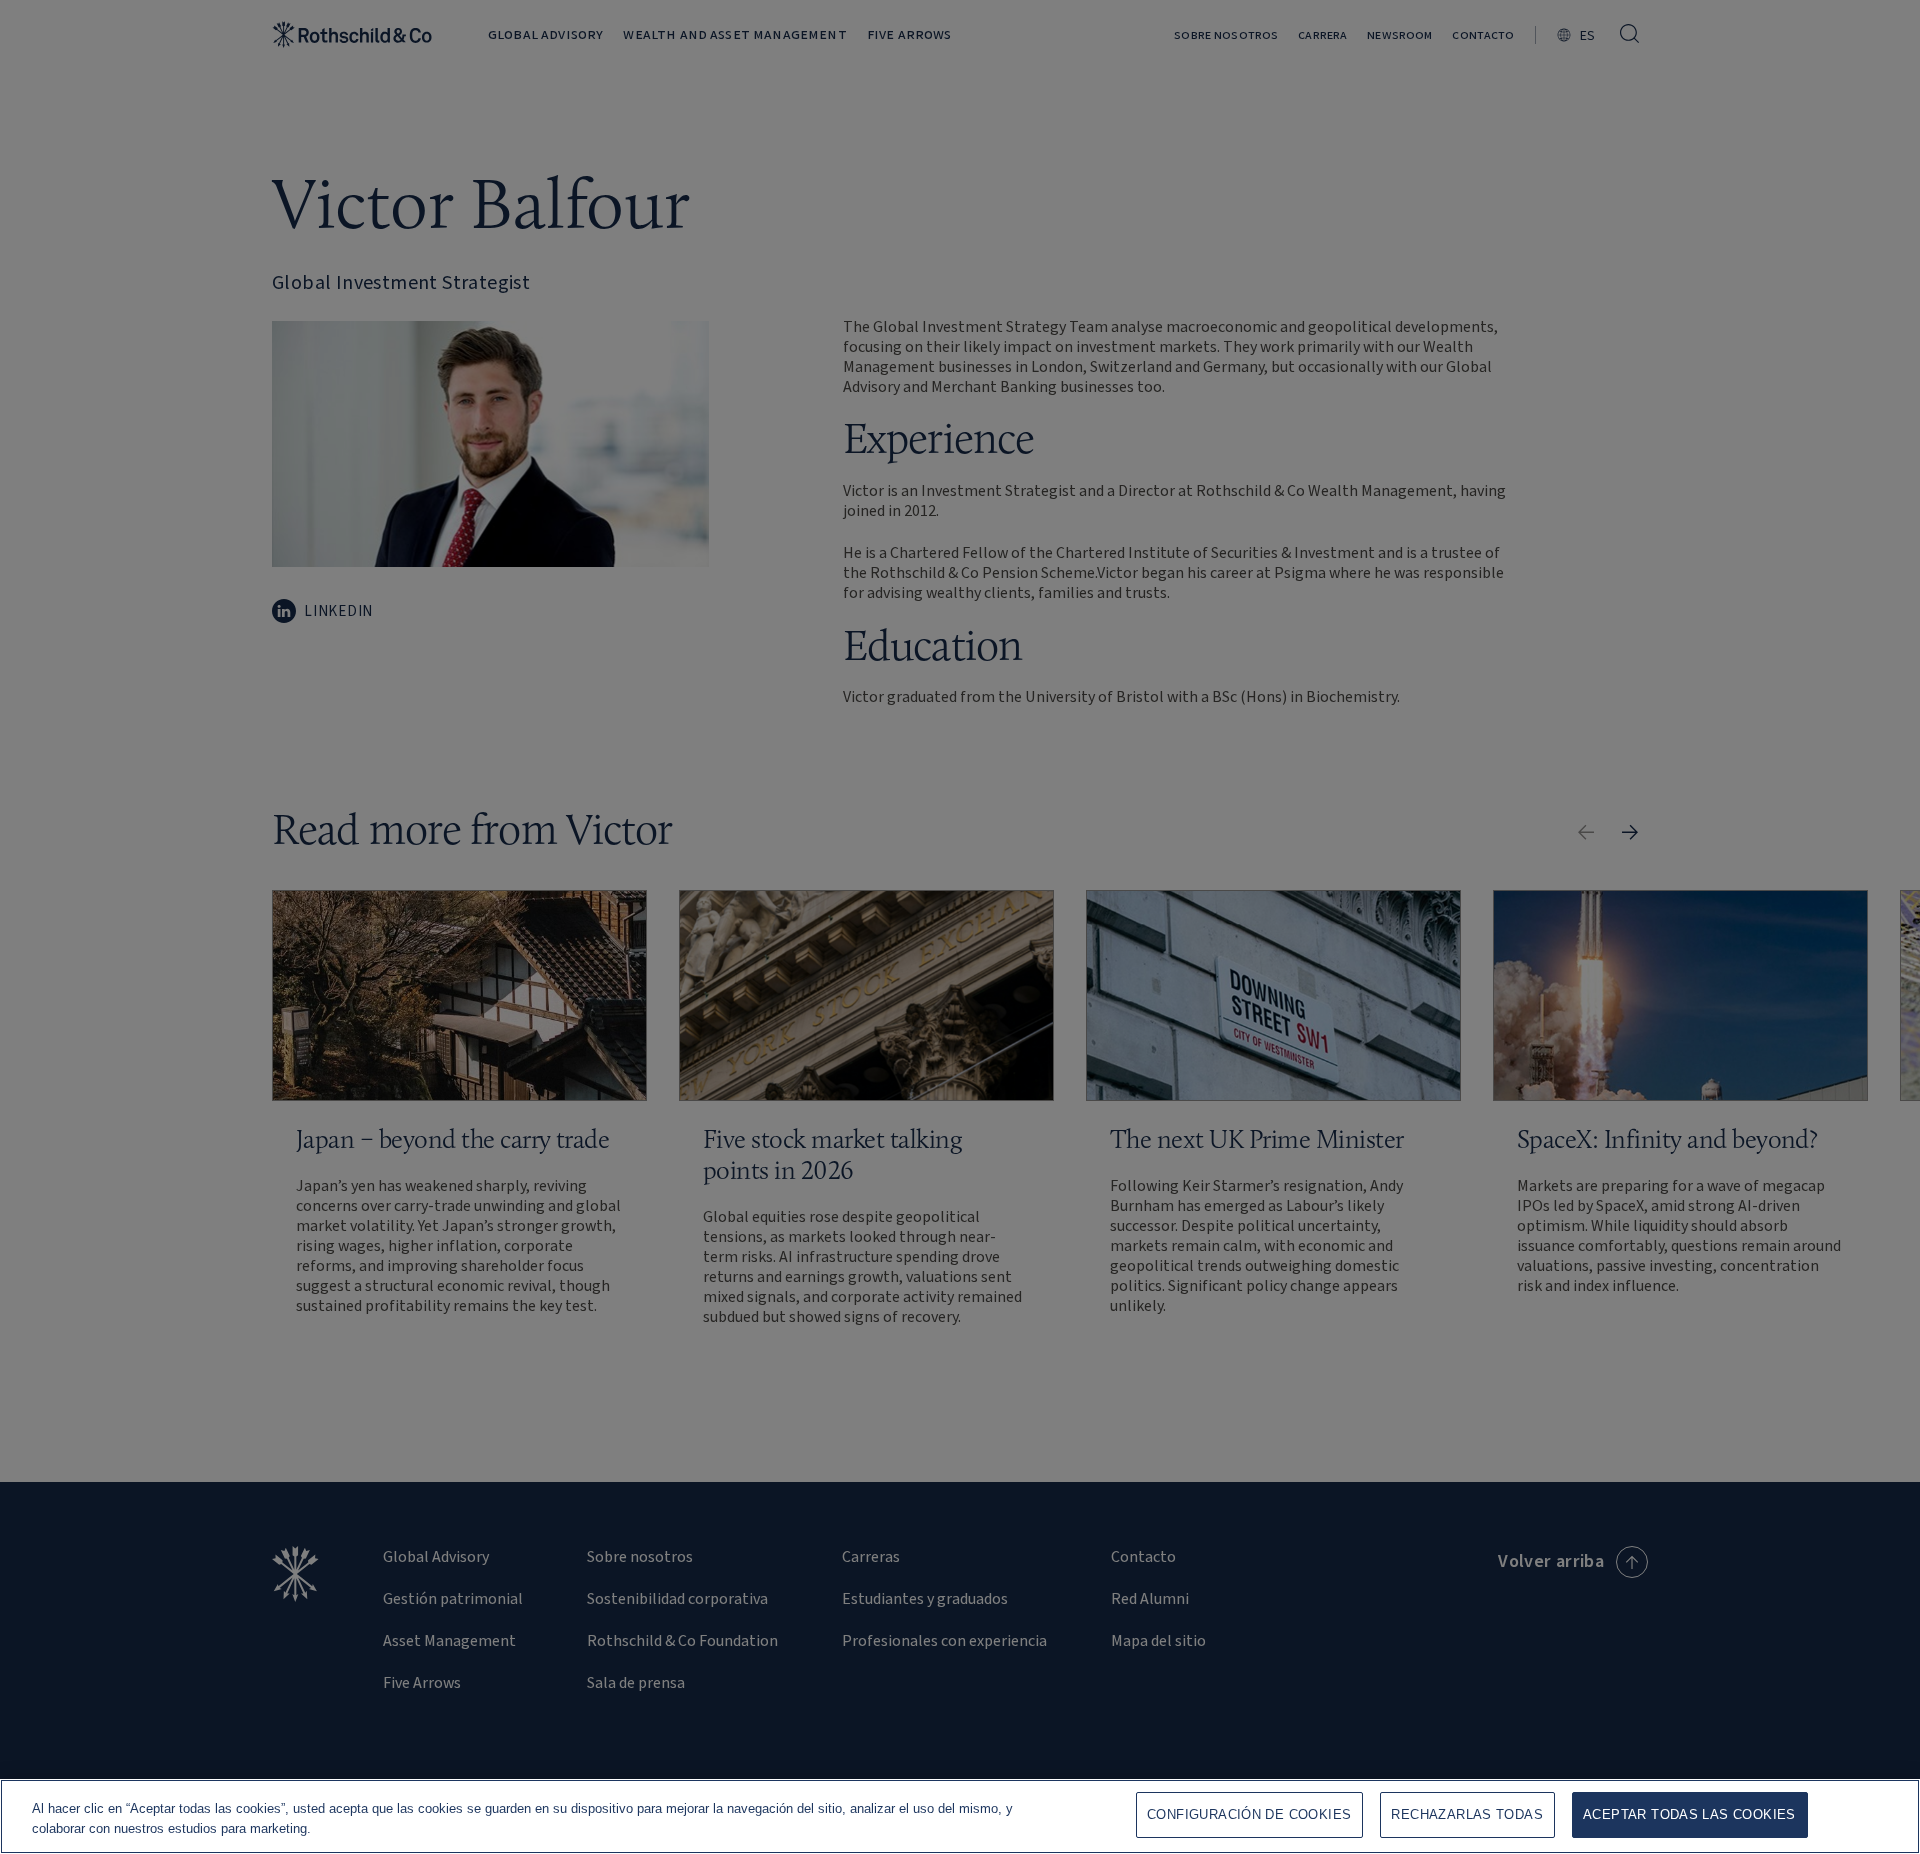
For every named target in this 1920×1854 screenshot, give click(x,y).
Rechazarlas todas (1467, 1814)
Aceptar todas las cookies (1689, 1814)
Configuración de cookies (1249, 1814)
